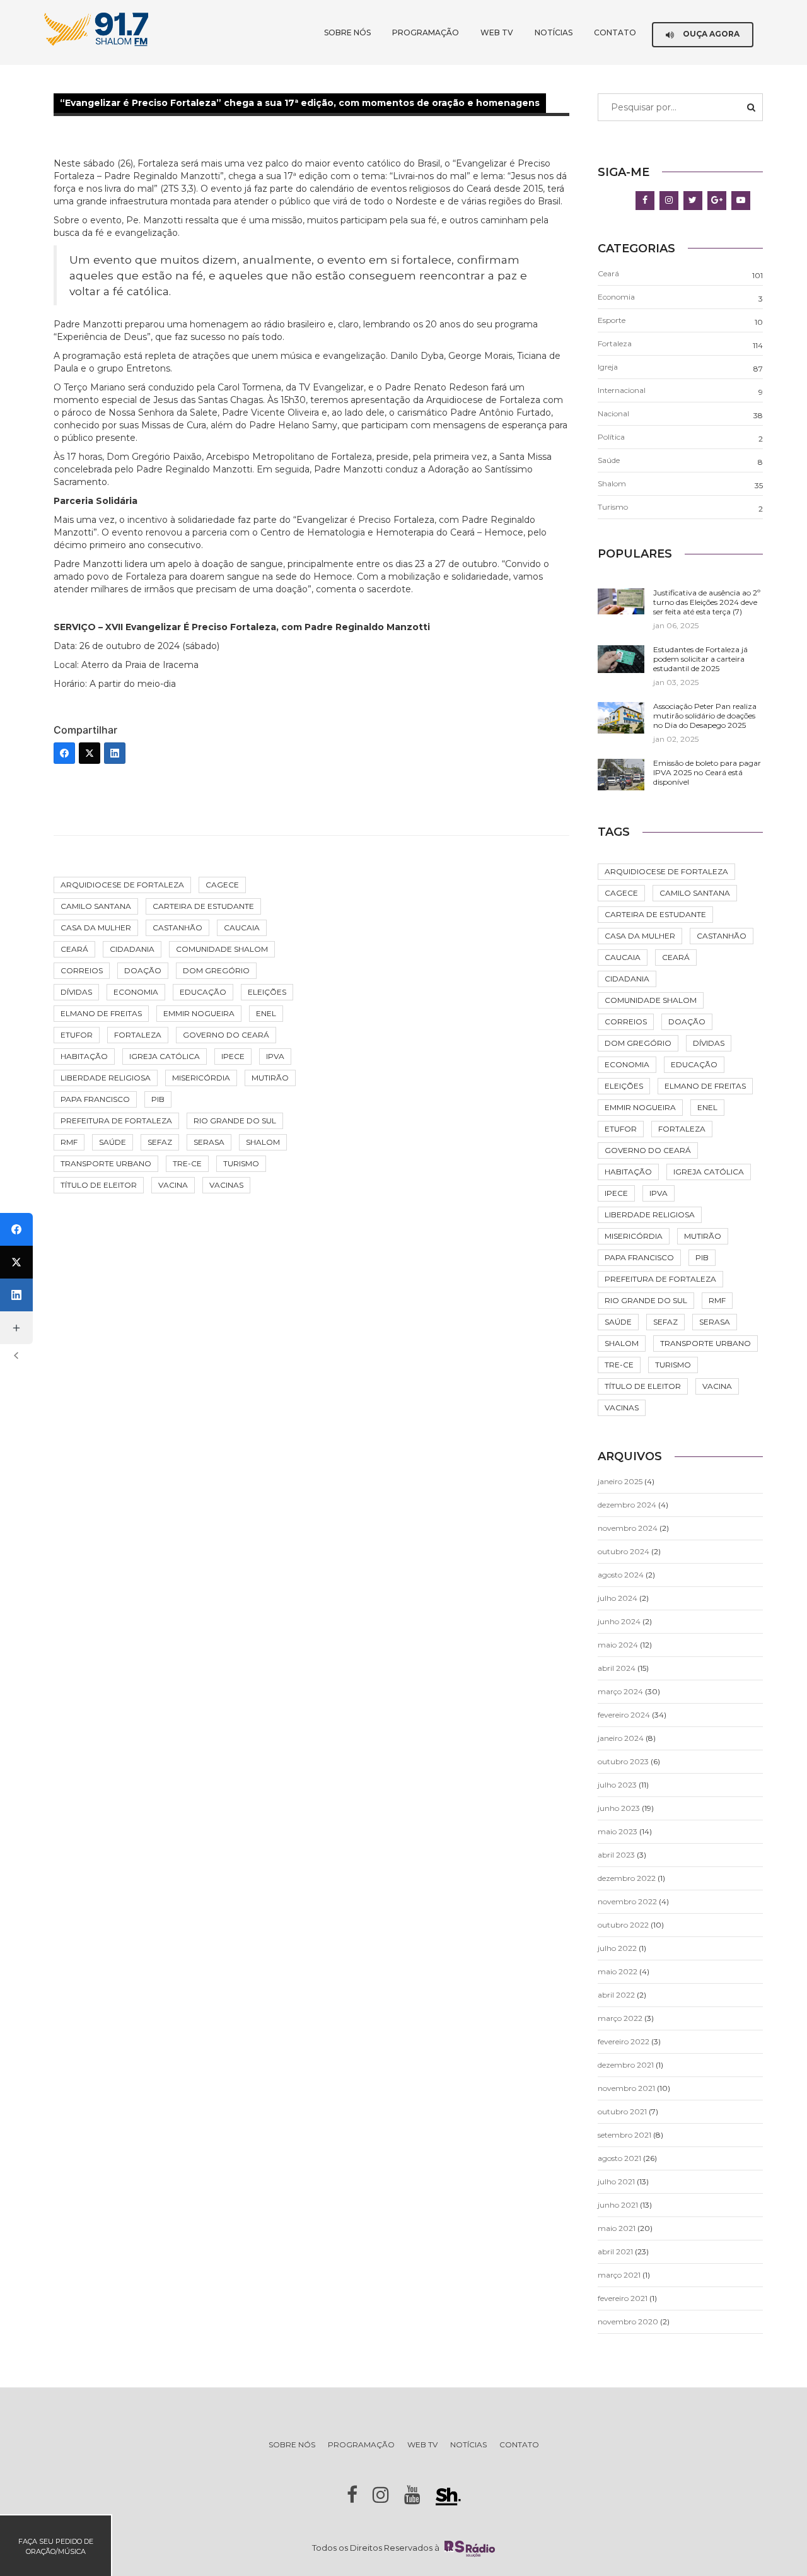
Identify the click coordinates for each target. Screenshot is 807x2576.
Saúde (113, 1142)
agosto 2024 (621, 1575)
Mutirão (270, 1078)
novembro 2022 (627, 1901)
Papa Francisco (95, 1099)
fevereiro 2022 (624, 2041)
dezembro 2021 (626, 2065)
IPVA (275, 1056)
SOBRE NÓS (347, 32)
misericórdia (201, 1078)
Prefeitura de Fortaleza (116, 1121)
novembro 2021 (626, 2088)
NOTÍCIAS (554, 32)
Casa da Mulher (96, 928)
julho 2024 (618, 1598)
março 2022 (620, 2018)
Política (611, 437)
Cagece (222, 885)
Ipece (233, 1056)
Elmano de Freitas (101, 1013)
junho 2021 (618, 2205)
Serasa (209, 1142)
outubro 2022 (623, 1925)
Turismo (241, 1163)
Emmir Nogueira (199, 1013)
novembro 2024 (628, 1528)
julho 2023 (617, 1785)
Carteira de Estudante (203, 906)
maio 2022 (618, 1971)
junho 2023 (619, 1808)
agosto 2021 (619, 2158)
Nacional (613, 413)
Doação (143, 970)
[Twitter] (90, 753)
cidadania (132, 949)
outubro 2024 (624, 1551)
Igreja (608, 367)
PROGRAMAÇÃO (426, 32)
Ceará (74, 949)
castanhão (177, 928)
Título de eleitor (99, 1185)
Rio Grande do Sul (235, 1121)
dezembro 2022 (627, 1878)
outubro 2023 (623, 1761)
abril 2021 (615, 2251)
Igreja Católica (165, 1056)
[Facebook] (64, 753)
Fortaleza (138, 1035)
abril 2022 (616, 1995)
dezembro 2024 (627, 1505)
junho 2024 (619, 1621)
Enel (266, 1013)
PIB (158, 1099)
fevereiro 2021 (623, 2298)
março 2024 (620, 1691)
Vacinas (226, 1185)
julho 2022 (617, 1948)
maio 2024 (618, 1645)
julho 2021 (616, 2181)
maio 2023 (618, 1831)
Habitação (84, 1056)
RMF (69, 1142)
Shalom (263, 1142)
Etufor (77, 1035)
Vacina (173, 1185)
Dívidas (76, 992)
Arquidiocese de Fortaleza (122, 885)
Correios (82, 970)
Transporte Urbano (106, 1163)
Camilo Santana (96, 906)
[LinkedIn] (115, 753)
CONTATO (615, 32)
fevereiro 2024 (624, 1715)
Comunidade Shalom (222, 949)
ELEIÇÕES (267, 992)
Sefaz (160, 1142)
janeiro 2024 (621, 1738)
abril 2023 (616, 1855)
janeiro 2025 (620, 1481)
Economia (136, 992)
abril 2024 (617, 1668)
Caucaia (242, 928)
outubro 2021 (622, 2111)
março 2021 (619, 2275)
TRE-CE (187, 1163)
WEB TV (497, 32)
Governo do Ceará (226, 1035)
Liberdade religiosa (106, 1078)
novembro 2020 (628, 2321)
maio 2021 (617, 2228)
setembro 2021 (624, 2135)
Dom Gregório (216, 970)
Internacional (622, 390)
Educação (203, 992)
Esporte (612, 320)
